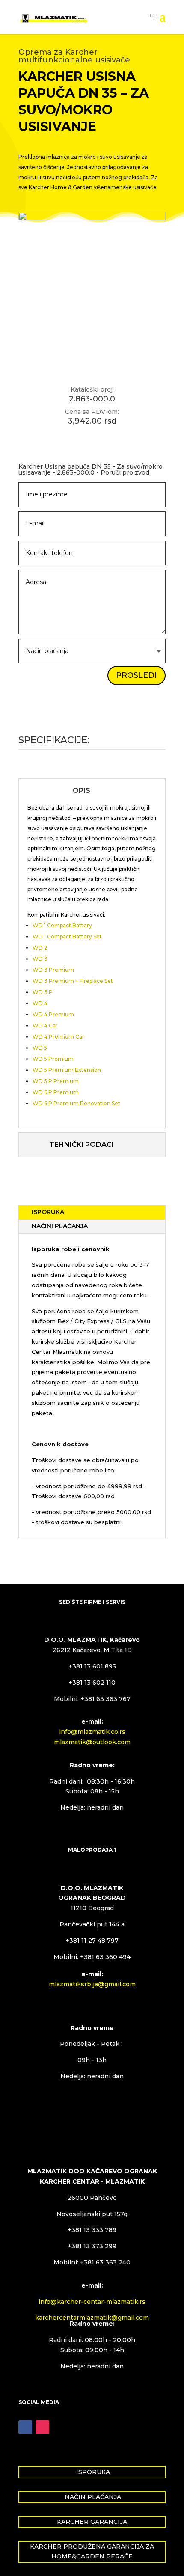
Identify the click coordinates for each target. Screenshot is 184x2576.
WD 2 (40, 948)
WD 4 (40, 1003)
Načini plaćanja (60, 1226)
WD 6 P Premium (56, 1092)
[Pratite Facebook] (25, 2427)
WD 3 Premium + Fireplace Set (73, 981)
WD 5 (40, 1048)
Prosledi (137, 675)
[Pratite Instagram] (42, 2427)
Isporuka (48, 1212)
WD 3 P (43, 992)
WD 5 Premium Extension (67, 1070)
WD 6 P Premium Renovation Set (76, 1103)
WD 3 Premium (53, 970)
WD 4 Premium (53, 1014)
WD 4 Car (45, 1025)
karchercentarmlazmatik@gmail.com (92, 2318)
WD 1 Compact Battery (62, 925)
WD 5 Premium (53, 1059)
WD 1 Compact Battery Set (67, 936)
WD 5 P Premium (56, 1081)
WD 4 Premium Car (58, 1037)
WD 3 (40, 959)
